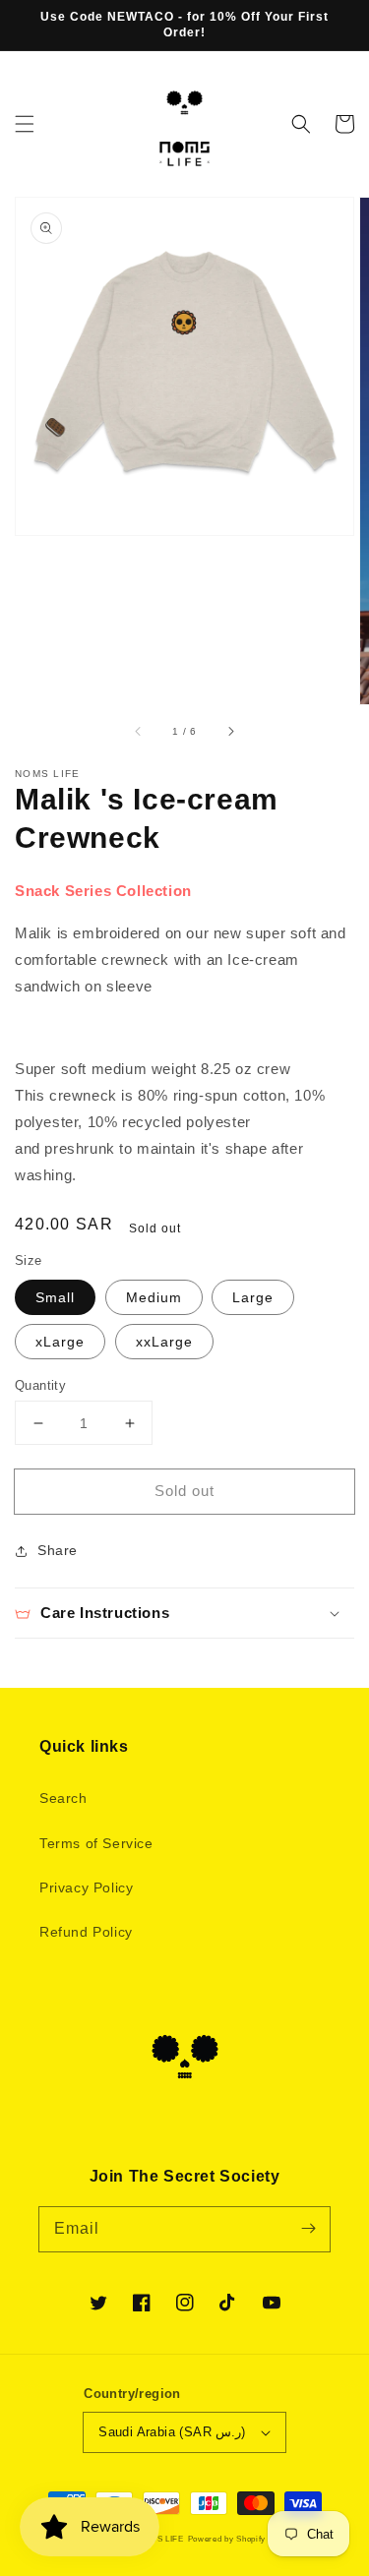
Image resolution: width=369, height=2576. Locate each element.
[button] (25, 124)
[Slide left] (139, 732)
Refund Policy (86, 1932)
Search (63, 1798)
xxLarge (164, 1342)
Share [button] (58, 1550)
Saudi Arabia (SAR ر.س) (172, 2432)
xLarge (60, 1342)
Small (55, 1297)
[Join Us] (308, 2229)
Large (253, 1297)
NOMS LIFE (159, 2539)
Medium (154, 1297)
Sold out (184, 1491)
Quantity (40, 1385)
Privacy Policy (86, 1887)
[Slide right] (230, 732)
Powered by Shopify (227, 2539)
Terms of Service (96, 1843)
